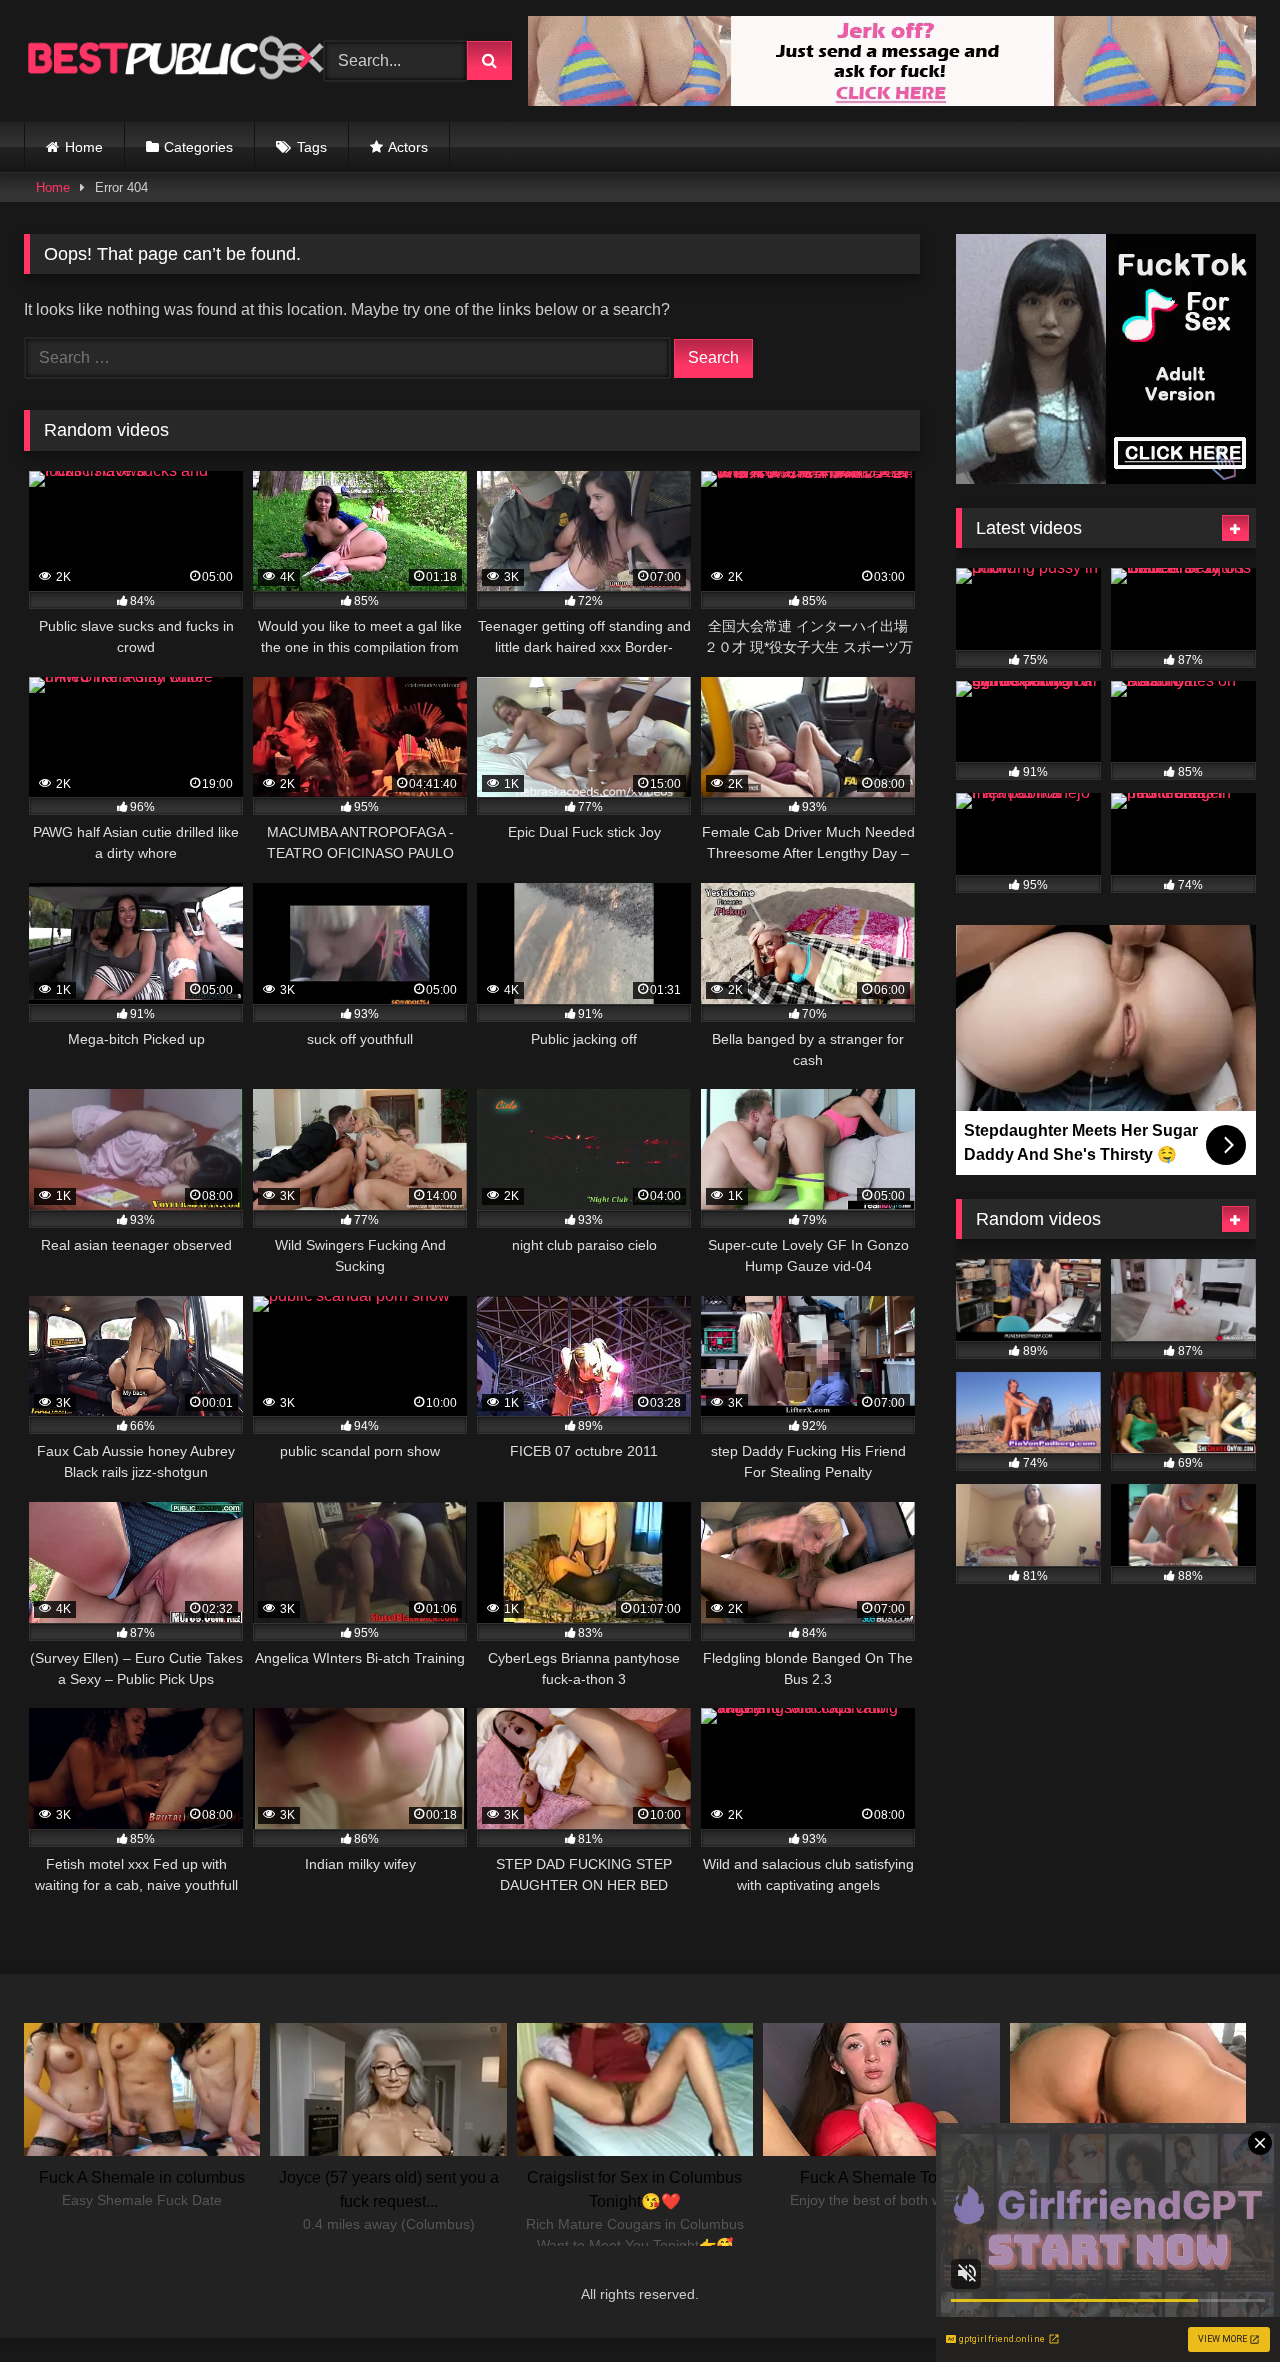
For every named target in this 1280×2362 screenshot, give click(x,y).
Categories (198, 147)
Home (84, 147)
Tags (312, 147)
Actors (408, 147)
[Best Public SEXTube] (174, 61)
